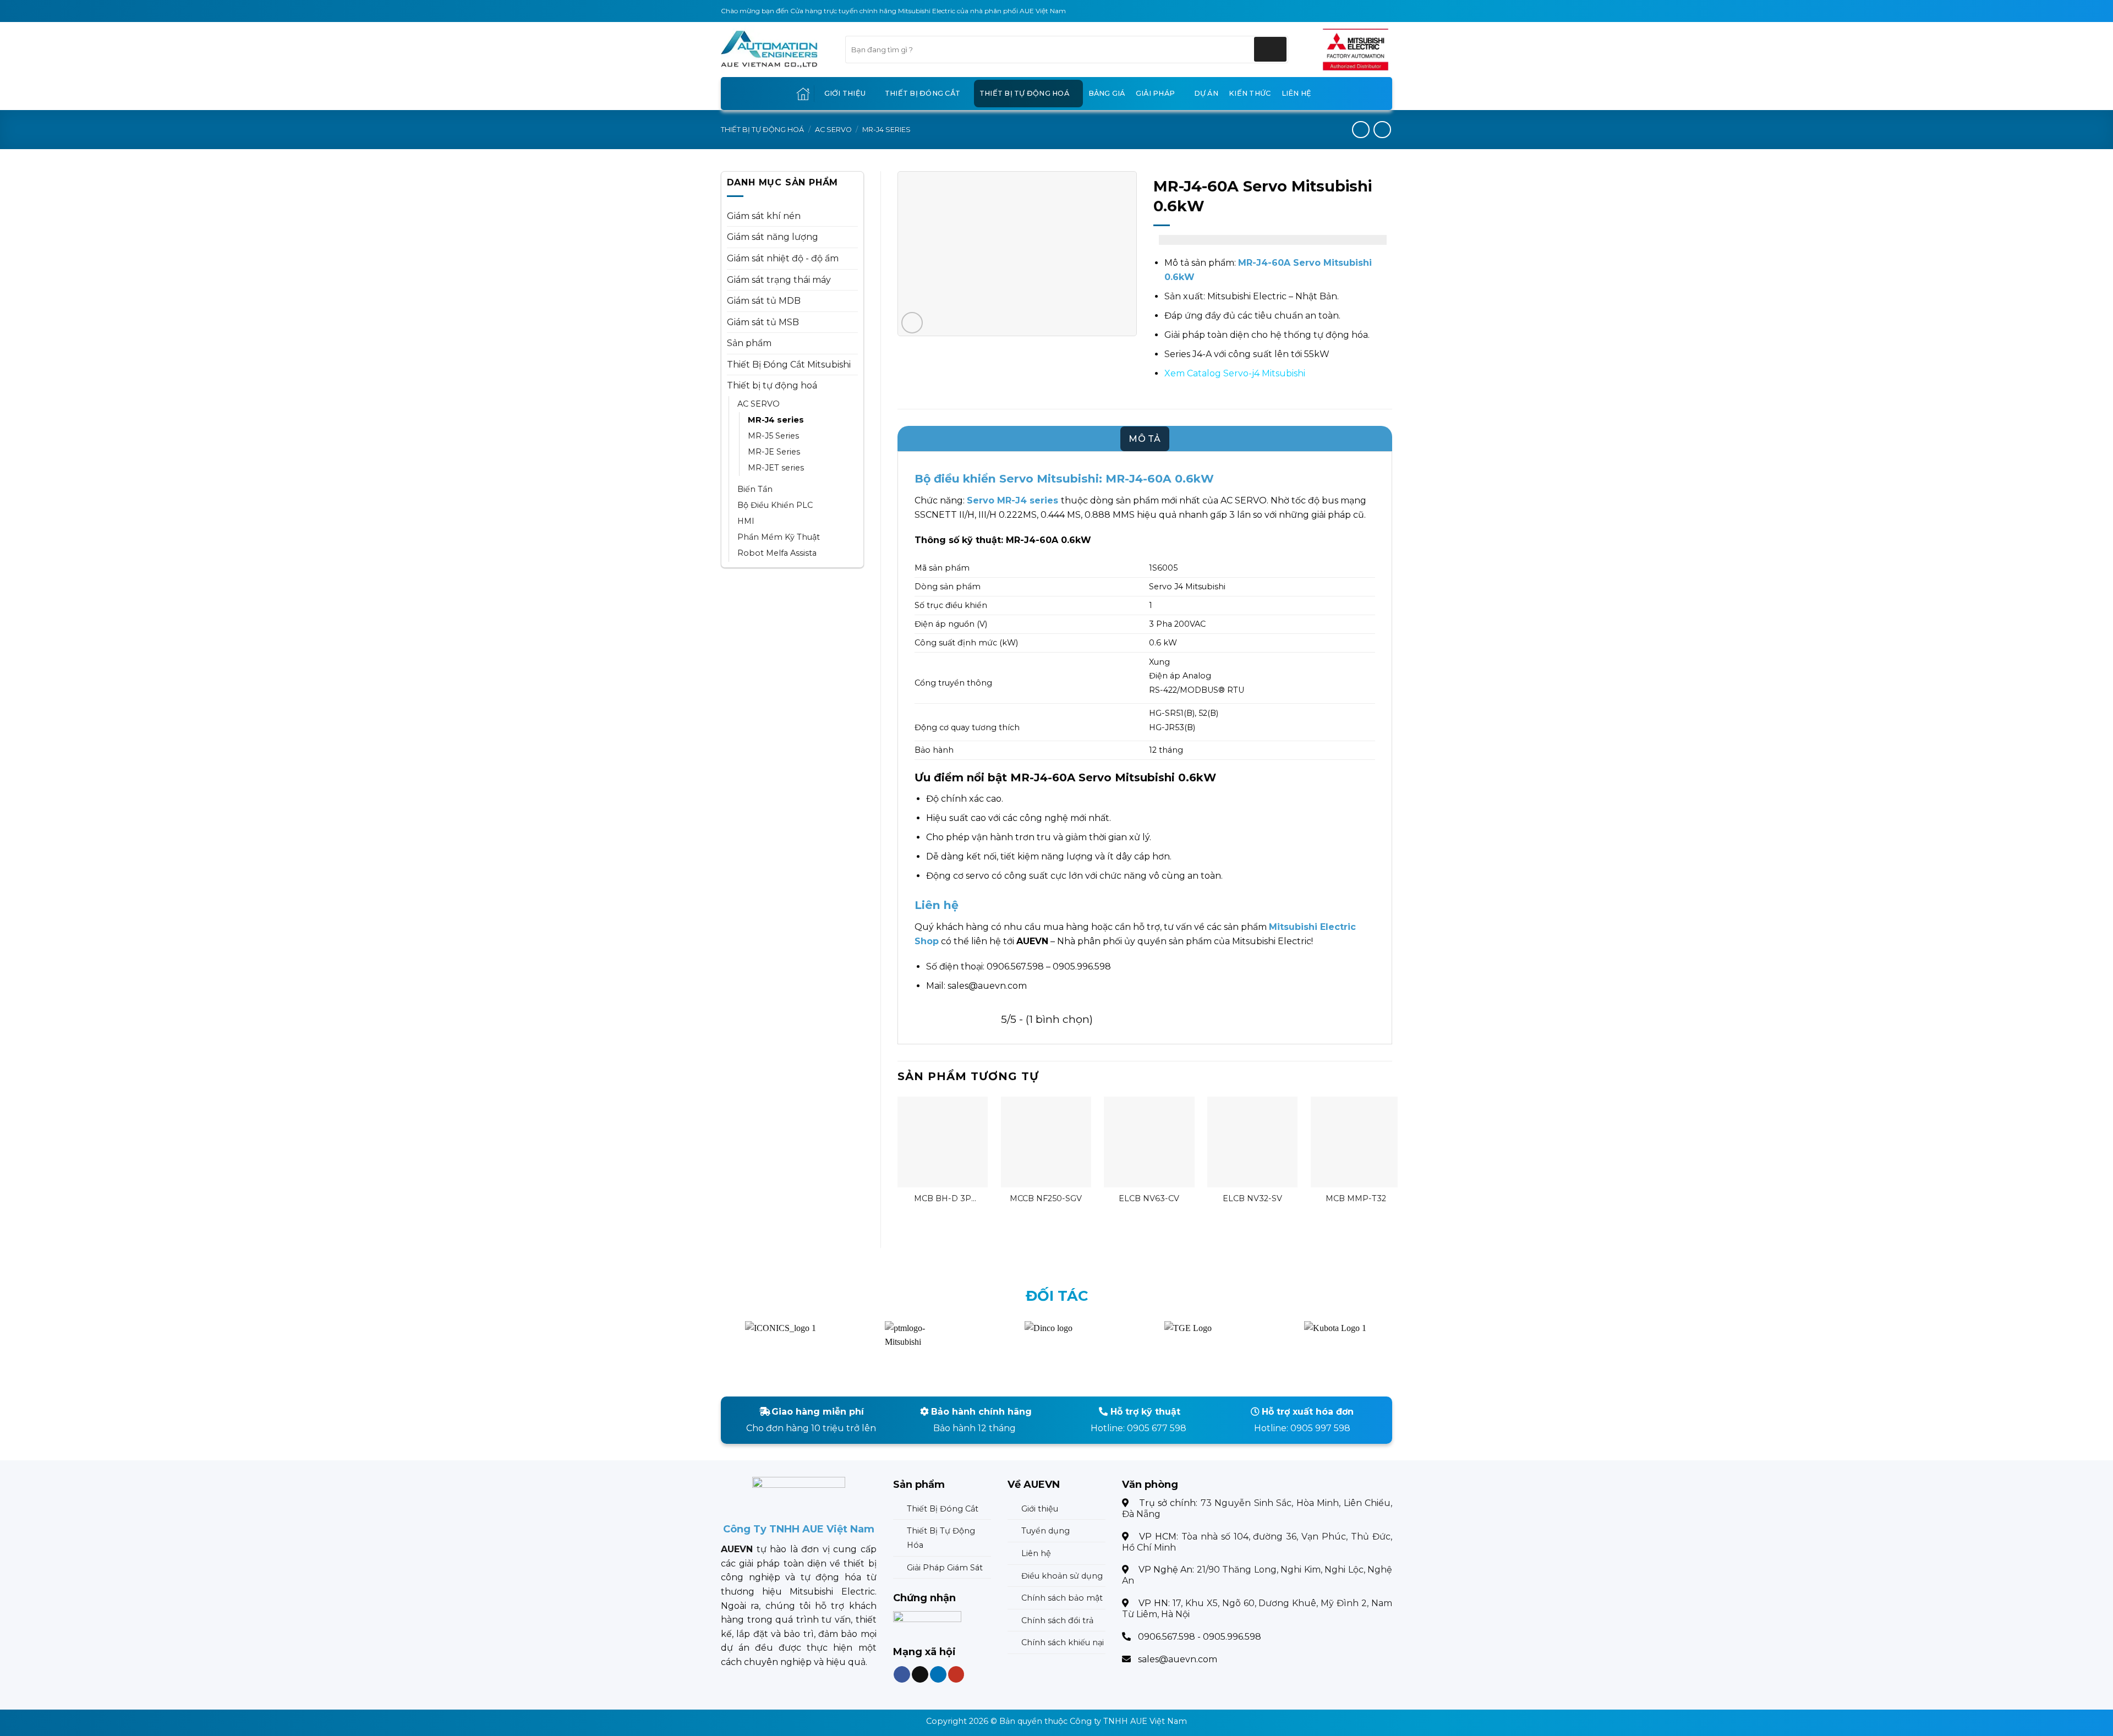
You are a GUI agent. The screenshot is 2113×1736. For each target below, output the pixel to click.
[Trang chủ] (803, 94)
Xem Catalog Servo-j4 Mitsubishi (1235, 373)
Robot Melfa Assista (777, 553)
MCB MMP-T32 (1356, 1198)
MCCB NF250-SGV (1046, 1198)
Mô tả (1145, 439)
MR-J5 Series (773, 436)
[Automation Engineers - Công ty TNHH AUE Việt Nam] (1356, 50)
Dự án (1206, 93)
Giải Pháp (1155, 93)
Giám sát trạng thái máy (779, 280)
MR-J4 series (886, 130)
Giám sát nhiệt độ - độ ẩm (783, 258)
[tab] (1145, 439)
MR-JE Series (774, 452)
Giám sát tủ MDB (764, 301)
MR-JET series (776, 468)
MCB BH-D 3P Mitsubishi (943, 1199)
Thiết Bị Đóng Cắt (923, 93)
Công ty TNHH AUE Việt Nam (1128, 1721)
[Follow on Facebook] (902, 1675)
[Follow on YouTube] (956, 1675)
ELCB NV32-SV (1252, 1198)
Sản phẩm (749, 343)
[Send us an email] (920, 1675)
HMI (746, 521)
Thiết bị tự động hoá (1024, 93)
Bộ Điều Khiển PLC (775, 505)
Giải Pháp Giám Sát (945, 1568)
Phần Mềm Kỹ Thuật (779, 537)
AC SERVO (833, 130)
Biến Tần (755, 489)
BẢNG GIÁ (1107, 93)
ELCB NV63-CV (1149, 1198)
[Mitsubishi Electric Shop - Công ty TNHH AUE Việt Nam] (775, 50)
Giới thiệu (845, 93)
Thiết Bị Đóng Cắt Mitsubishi (789, 365)
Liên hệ (1297, 93)
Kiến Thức (1250, 93)
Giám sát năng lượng (773, 237)
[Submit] (1270, 49)
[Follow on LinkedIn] (938, 1675)
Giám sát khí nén (764, 216)
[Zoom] (912, 323)
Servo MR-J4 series (1012, 500)
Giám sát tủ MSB (763, 322)
